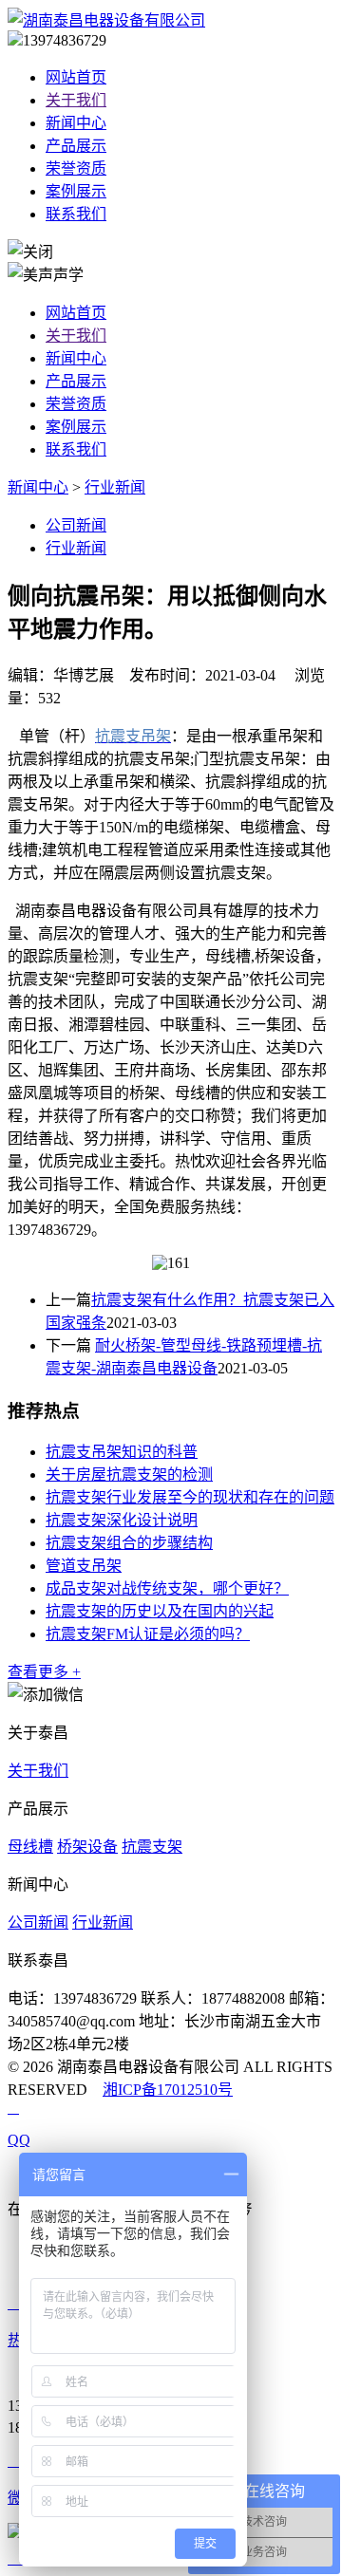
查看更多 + (44, 1672)
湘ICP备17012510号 (168, 2090)
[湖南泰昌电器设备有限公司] (106, 20)
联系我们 (76, 214)
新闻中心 (76, 123)
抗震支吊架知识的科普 (122, 1452)
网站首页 (76, 77)
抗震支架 (152, 1847)
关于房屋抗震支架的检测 (129, 1475)
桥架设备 (87, 1847)
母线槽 (30, 1847)
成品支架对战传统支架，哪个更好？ (167, 1588)
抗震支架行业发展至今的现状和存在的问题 (190, 1497)
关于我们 (76, 100)
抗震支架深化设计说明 (122, 1520)
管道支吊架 (84, 1566)
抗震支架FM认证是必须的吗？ (148, 1634)
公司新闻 (76, 525)
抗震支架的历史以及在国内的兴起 (160, 1611)
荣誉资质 (76, 168)
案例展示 (76, 191)
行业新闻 (115, 487)
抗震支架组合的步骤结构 (129, 1543)
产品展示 (76, 146)
